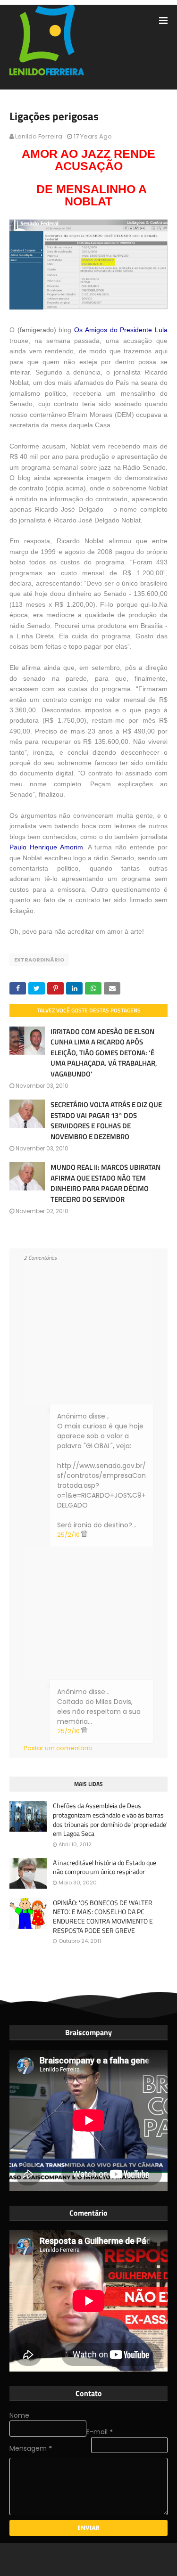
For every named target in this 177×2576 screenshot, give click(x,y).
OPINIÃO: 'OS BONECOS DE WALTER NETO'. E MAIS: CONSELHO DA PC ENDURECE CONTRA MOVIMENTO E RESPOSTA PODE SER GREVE (103, 1916)
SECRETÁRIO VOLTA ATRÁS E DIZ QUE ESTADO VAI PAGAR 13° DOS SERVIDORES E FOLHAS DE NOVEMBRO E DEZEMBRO (106, 1121)
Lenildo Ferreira (39, 136)
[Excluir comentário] (84, 1535)
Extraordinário (39, 960)
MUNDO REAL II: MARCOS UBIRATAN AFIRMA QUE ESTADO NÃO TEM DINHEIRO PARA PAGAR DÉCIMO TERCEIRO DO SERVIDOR (105, 1183)
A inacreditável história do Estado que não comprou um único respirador (105, 1867)
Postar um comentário (58, 1748)
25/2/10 (69, 1535)
